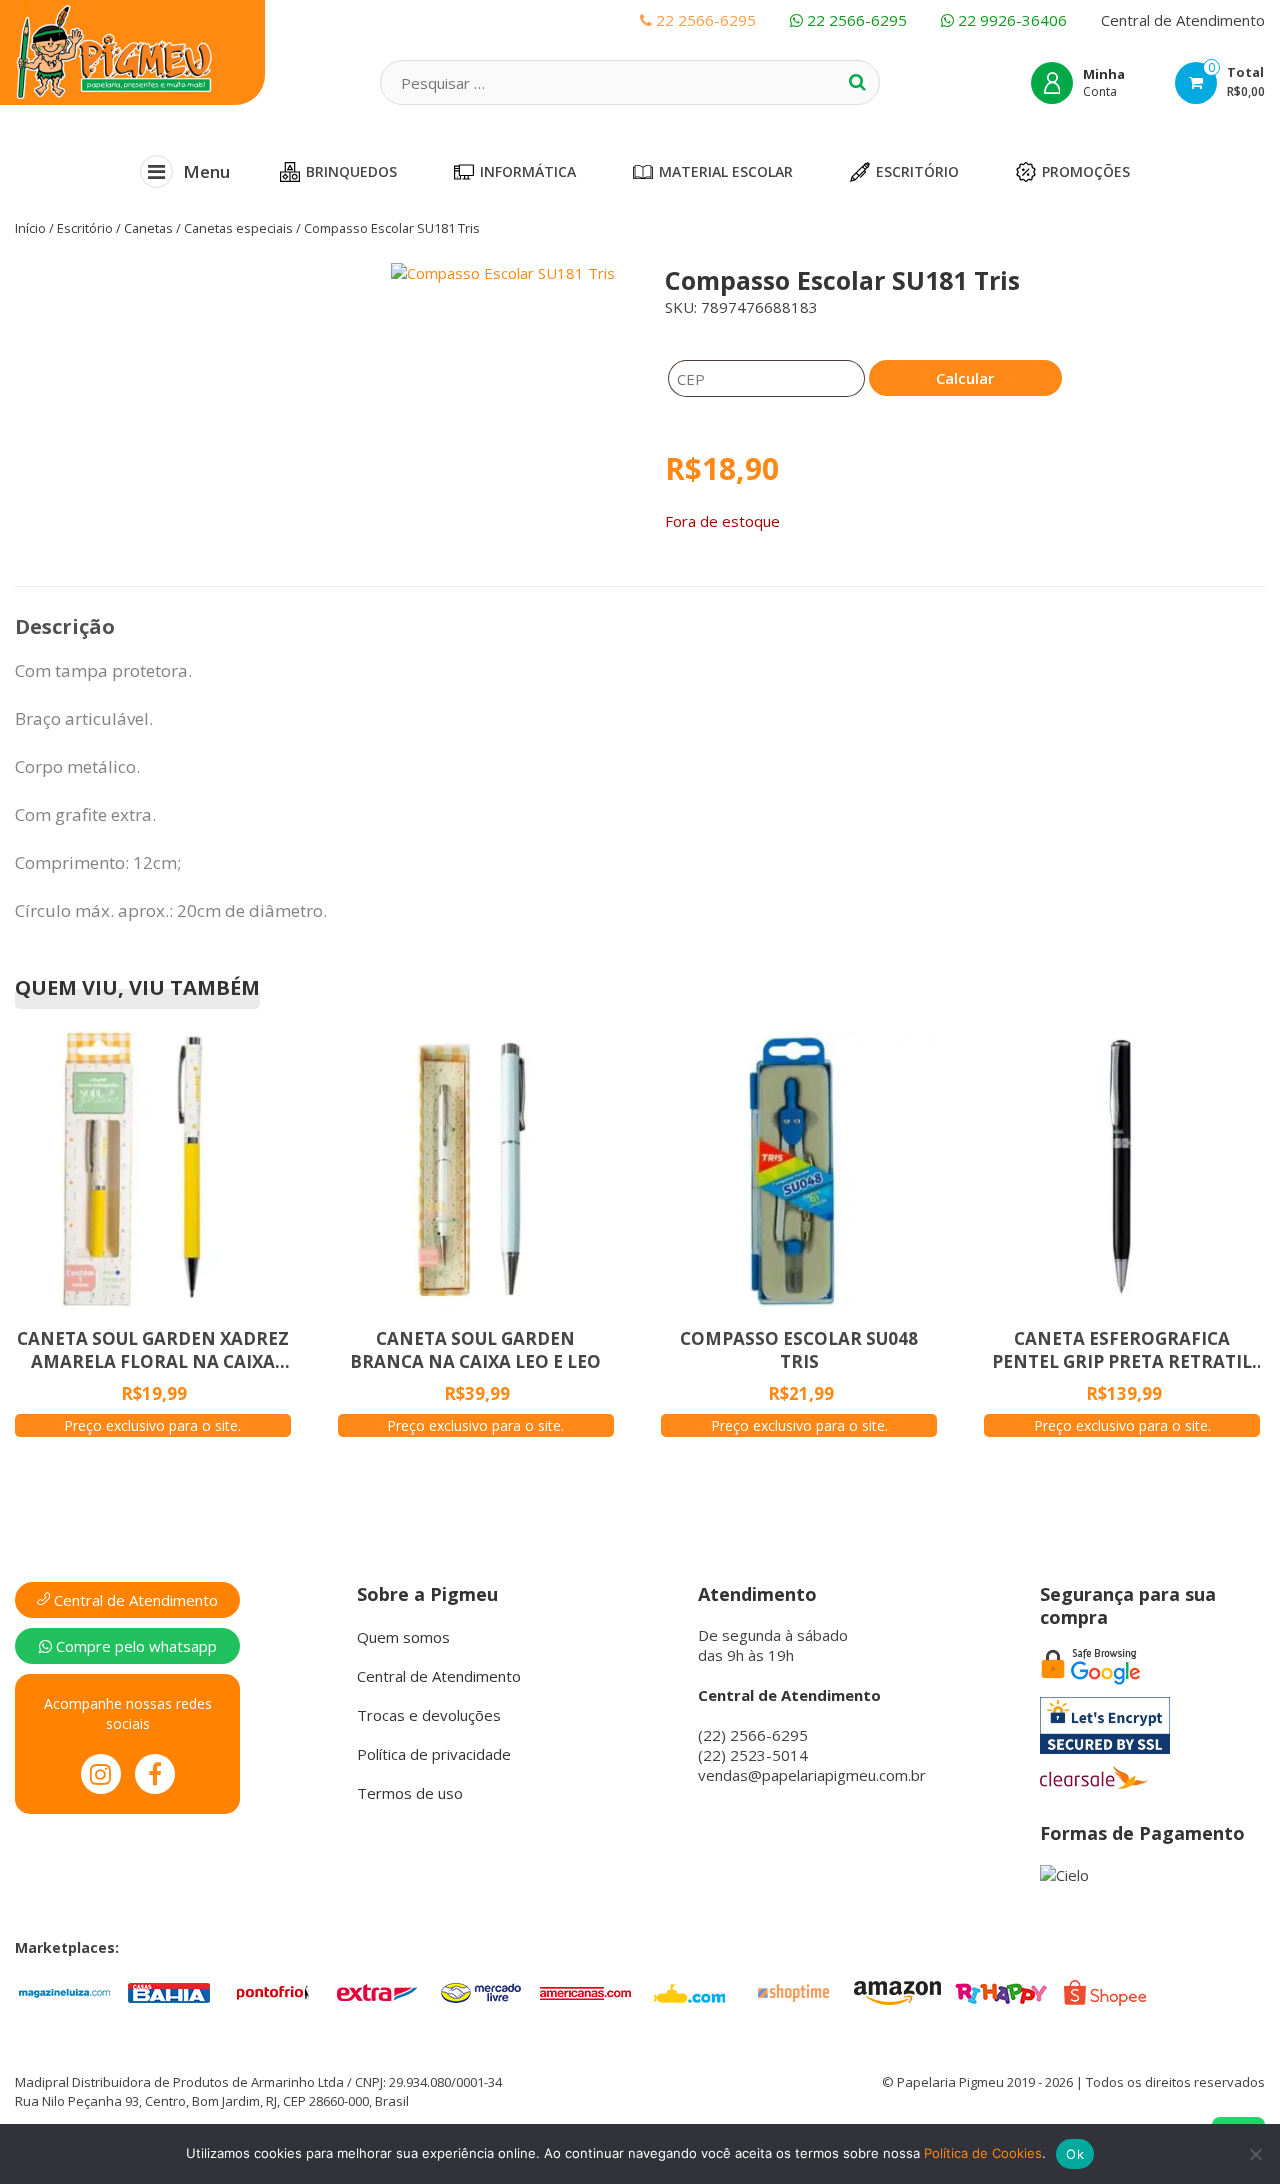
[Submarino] (689, 1991)
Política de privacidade (434, 1754)
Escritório (917, 171)
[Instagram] (101, 1774)
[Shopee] (1105, 1991)
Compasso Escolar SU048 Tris (799, 1350)
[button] (342, 528)
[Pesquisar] (857, 82)
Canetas (148, 228)
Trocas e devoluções (429, 1715)
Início (30, 228)
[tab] (65, 627)
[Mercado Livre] (481, 1991)
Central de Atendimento (1183, 20)
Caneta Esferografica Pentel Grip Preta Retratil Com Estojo (1122, 1350)
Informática (528, 171)
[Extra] (377, 1991)
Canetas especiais (238, 228)
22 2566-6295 (855, 20)
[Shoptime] (793, 1991)
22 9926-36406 (1010, 20)
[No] (1255, 2154)
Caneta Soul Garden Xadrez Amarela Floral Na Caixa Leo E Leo (153, 1350)
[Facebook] (155, 1774)
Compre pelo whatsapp (134, 1646)
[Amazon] (897, 1991)
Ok (1075, 2154)
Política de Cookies (983, 2153)
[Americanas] (585, 1991)
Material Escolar (726, 171)
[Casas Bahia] (169, 1991)
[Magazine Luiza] (65, 1991)
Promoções (1086, 171)
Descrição (65, 626)
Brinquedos (351, 171)
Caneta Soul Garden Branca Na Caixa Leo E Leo (475, 1350)
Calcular (965, 378)
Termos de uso (410, 1793)
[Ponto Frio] (273, 1991)
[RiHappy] (1001, 1991)
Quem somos (403, 1637)
